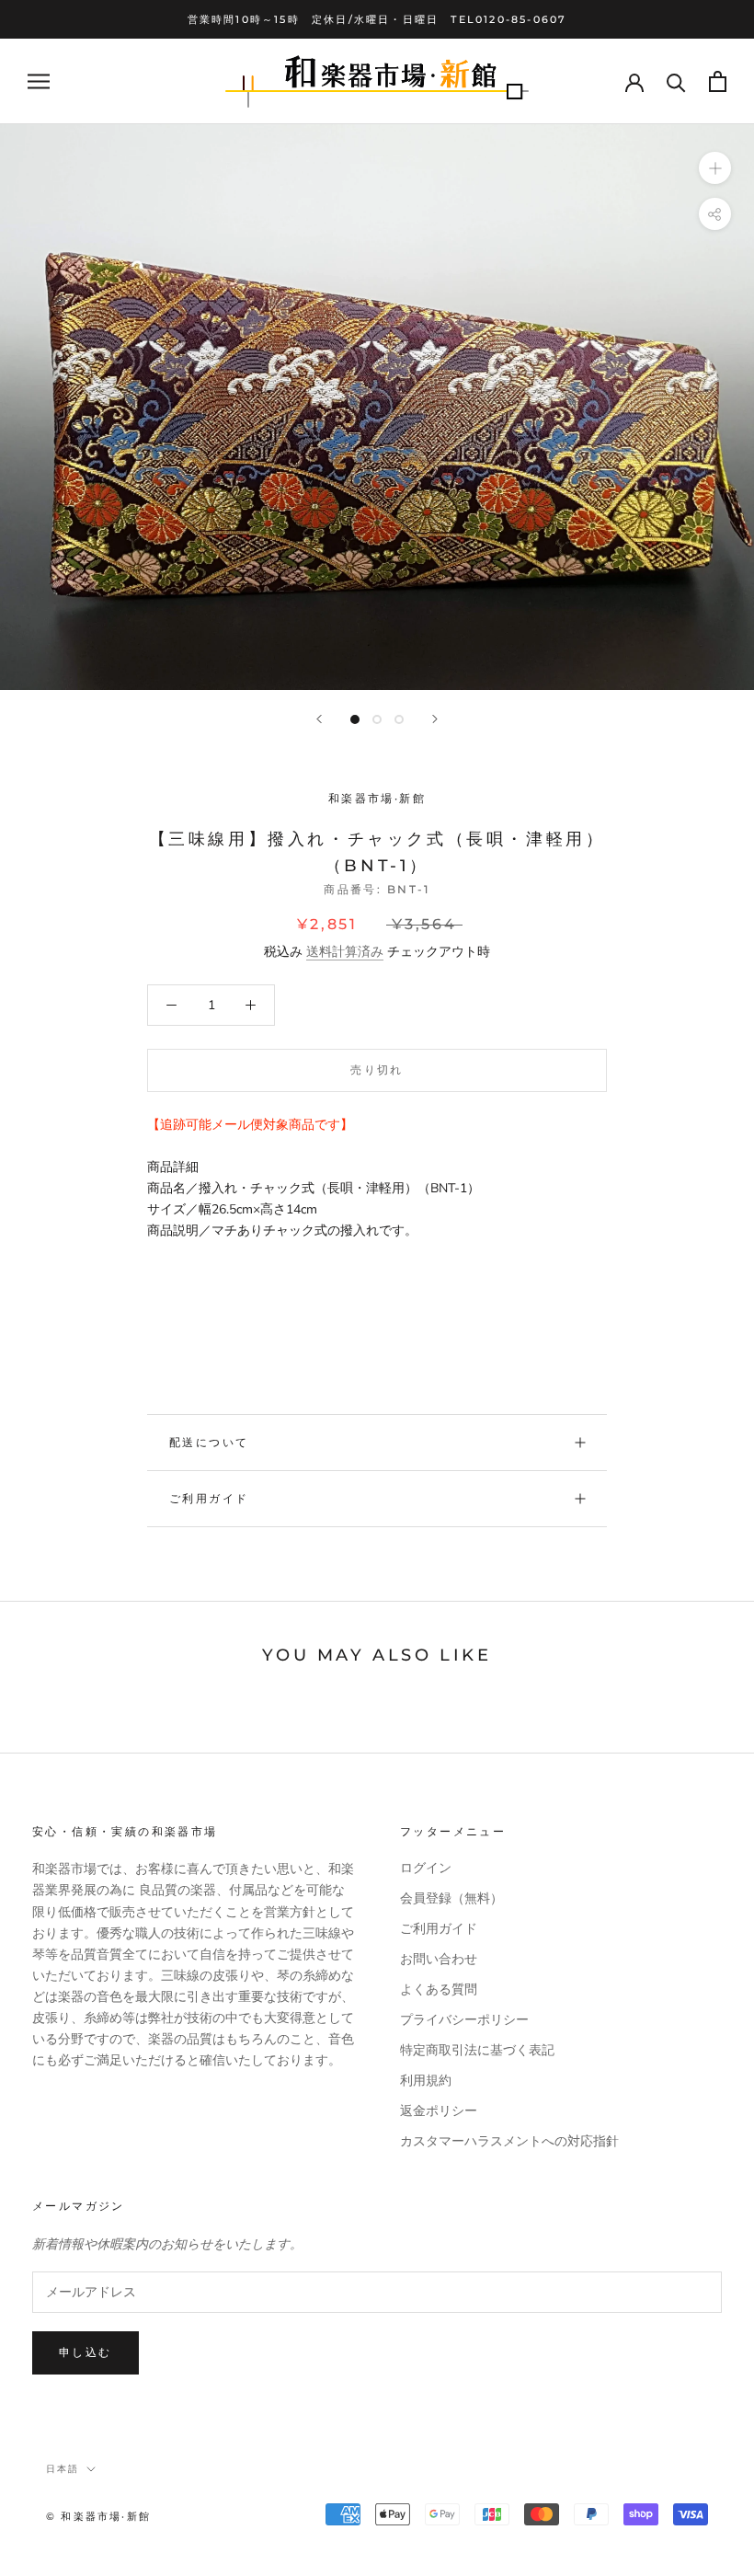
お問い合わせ (439, 1959)
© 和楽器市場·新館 (98, 2516)
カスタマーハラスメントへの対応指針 (509, 2141)
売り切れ (377, 1069)
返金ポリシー (439, 2111)
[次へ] (435, 719)
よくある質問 (439, 1989)
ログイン (426, 1868)
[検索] (676, 81)
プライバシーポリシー (464, 2020)
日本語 (63, 2469)
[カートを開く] (718, 81)
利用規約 (426, 2081)
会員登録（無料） (451, 1898)
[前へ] (319, 719)
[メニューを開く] (39, 81)
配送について (209, 1442)
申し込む (86, 2352)
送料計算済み (345, 952)
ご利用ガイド (209, 1498)
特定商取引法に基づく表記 (477, 2050)
